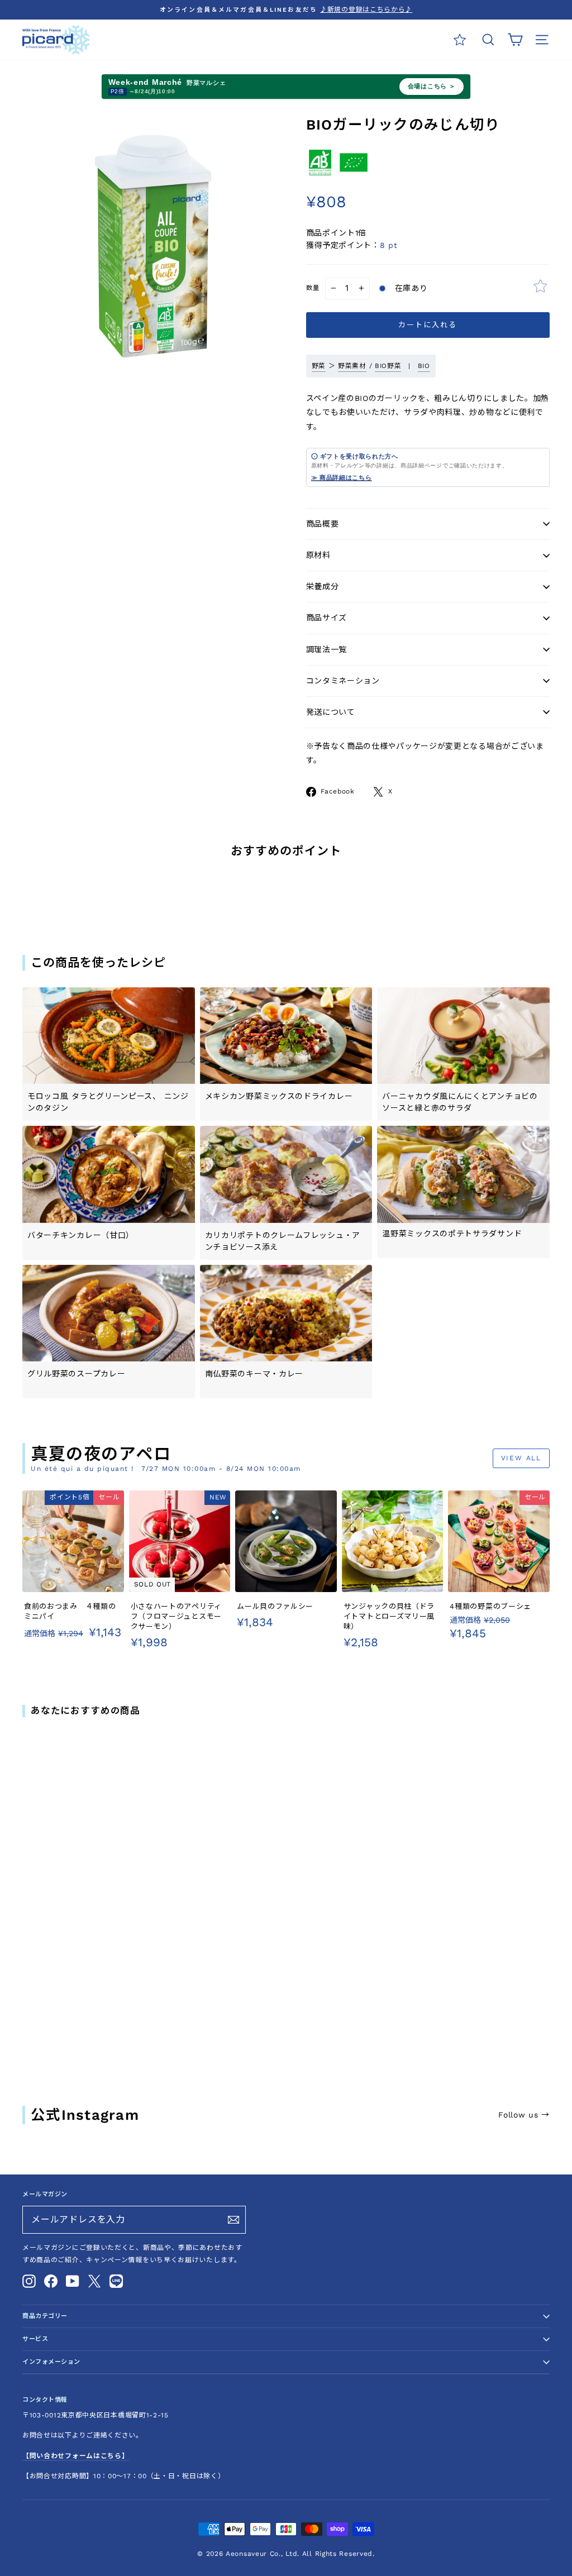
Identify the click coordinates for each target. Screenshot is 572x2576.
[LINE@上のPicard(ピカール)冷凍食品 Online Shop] (116, 2281)
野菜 (319, 366)
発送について (331, 712)
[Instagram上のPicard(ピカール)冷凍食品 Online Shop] (29, 2281)
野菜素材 (352, 366)
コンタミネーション (343, 681)
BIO (424, 366)
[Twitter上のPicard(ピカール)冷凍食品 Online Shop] (94, 2281)
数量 (313, 288)
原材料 (318, 555)
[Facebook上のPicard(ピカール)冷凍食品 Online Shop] (51, 2281)
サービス (35, 2339)
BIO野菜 (388, 366)
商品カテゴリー (45, 2316)
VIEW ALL (521, 1458)
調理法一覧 (327, 649)
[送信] (233, 2220)
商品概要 (323, 524)
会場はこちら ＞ (432, 86)
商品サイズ (327, 618)
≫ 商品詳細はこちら (342, 477)
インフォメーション (51, 2362)
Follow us (524, 2115)
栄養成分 (323, 586)
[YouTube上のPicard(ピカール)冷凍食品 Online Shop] (73, 2281)
